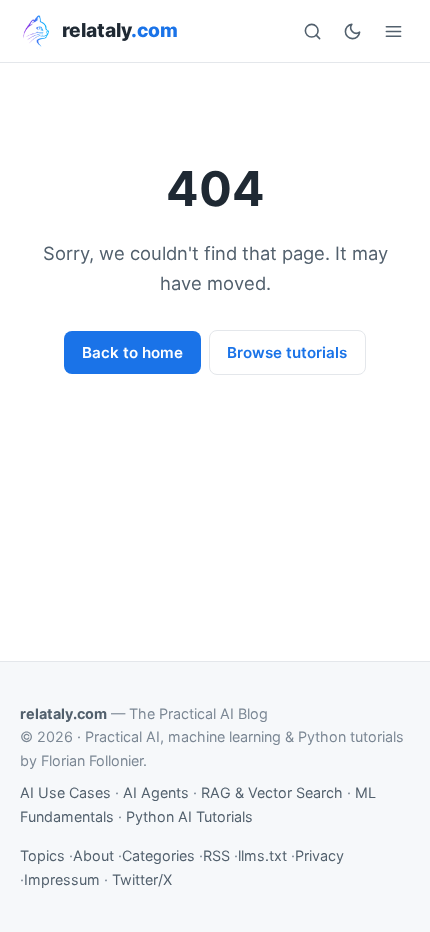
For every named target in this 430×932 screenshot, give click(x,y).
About (93, 855)
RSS (216, 855)
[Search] (312, 31)
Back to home (132, 352)
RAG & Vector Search (272, 792)
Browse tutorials (287, 352)
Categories (158, 855)
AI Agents (156, 792)
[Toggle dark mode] (353, 31)
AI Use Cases (65, 792)
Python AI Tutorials (189, 816)
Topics (42, 855)
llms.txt (262, 855)
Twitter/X (142, 879)
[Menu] (393, 31)
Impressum (62, 879)
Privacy (319, 855)
